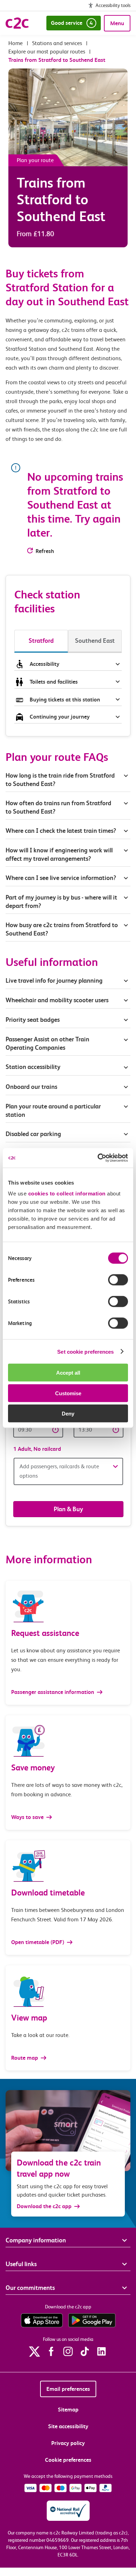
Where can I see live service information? (61, 878)
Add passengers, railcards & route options (59, 1471)
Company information (36, 2240)
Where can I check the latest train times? (61, 831)
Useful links (21, 2264)
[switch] (118, 1280)
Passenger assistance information (53, 1692)
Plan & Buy (68, 1509)
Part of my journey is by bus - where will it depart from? (61, 901)
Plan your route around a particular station (53, 1110)
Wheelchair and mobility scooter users (57, 1000)
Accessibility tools (113, 5)
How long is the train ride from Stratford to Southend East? (60, 780)
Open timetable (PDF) (38, 1942)
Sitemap (68, 2410)
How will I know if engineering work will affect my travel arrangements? (59, 854)
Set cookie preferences (85, 1351)
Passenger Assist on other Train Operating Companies (47, 1043)
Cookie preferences (68, 2460)
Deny (68, 1414)
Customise (68, 1393)
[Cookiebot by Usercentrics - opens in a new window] (98, 1158)
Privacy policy (68, 2443)
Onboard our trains (31, 1087)
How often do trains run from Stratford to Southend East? (58, 807)
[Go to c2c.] (16, 43)
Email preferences (68, 2389)
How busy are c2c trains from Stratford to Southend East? (62, 929)
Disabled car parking (33, 1134)
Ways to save (28, 1817)
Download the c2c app (44, 2206)
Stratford (41, 641)
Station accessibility (33, 1067)
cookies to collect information (67, 1194)
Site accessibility (68, 2426)
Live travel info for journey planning (54, 980)
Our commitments (30, 2288)
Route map (25, 2058)
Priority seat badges (33, 1020)
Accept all (68, 1373)
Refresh (45, 551)
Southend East (95, 641)
